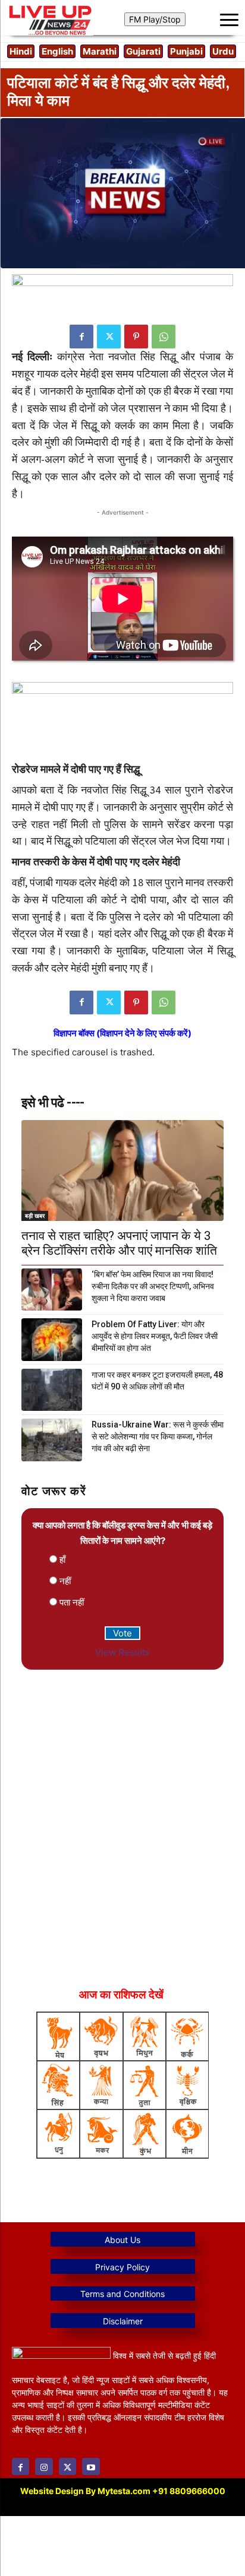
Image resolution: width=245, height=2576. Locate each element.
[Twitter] (109, 337)
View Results (122, 1652)
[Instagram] (44, 2466)
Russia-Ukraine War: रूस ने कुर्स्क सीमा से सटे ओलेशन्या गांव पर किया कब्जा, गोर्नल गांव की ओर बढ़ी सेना (158, 1436)
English (57, 51)
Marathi (100, 51)
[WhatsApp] (164, 337)
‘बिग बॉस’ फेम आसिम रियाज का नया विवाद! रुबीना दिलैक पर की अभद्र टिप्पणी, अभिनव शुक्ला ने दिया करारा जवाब (153, 1286)
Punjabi (186, 51)
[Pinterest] (136, 337)
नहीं (65, 1581)
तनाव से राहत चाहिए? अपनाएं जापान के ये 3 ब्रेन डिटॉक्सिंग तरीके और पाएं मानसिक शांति (119, 1243)
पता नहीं (72, 1602)
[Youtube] (91, 2466)
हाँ (62, 1560)
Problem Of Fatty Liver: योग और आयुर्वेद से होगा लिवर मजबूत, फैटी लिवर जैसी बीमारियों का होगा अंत (155, 1336)
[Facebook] (81, 337)
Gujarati (143, 51)
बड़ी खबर (35, 1216)
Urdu (223, 51)
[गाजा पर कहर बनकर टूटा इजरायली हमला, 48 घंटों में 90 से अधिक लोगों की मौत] (52, 1390)
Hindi (21, 51)
